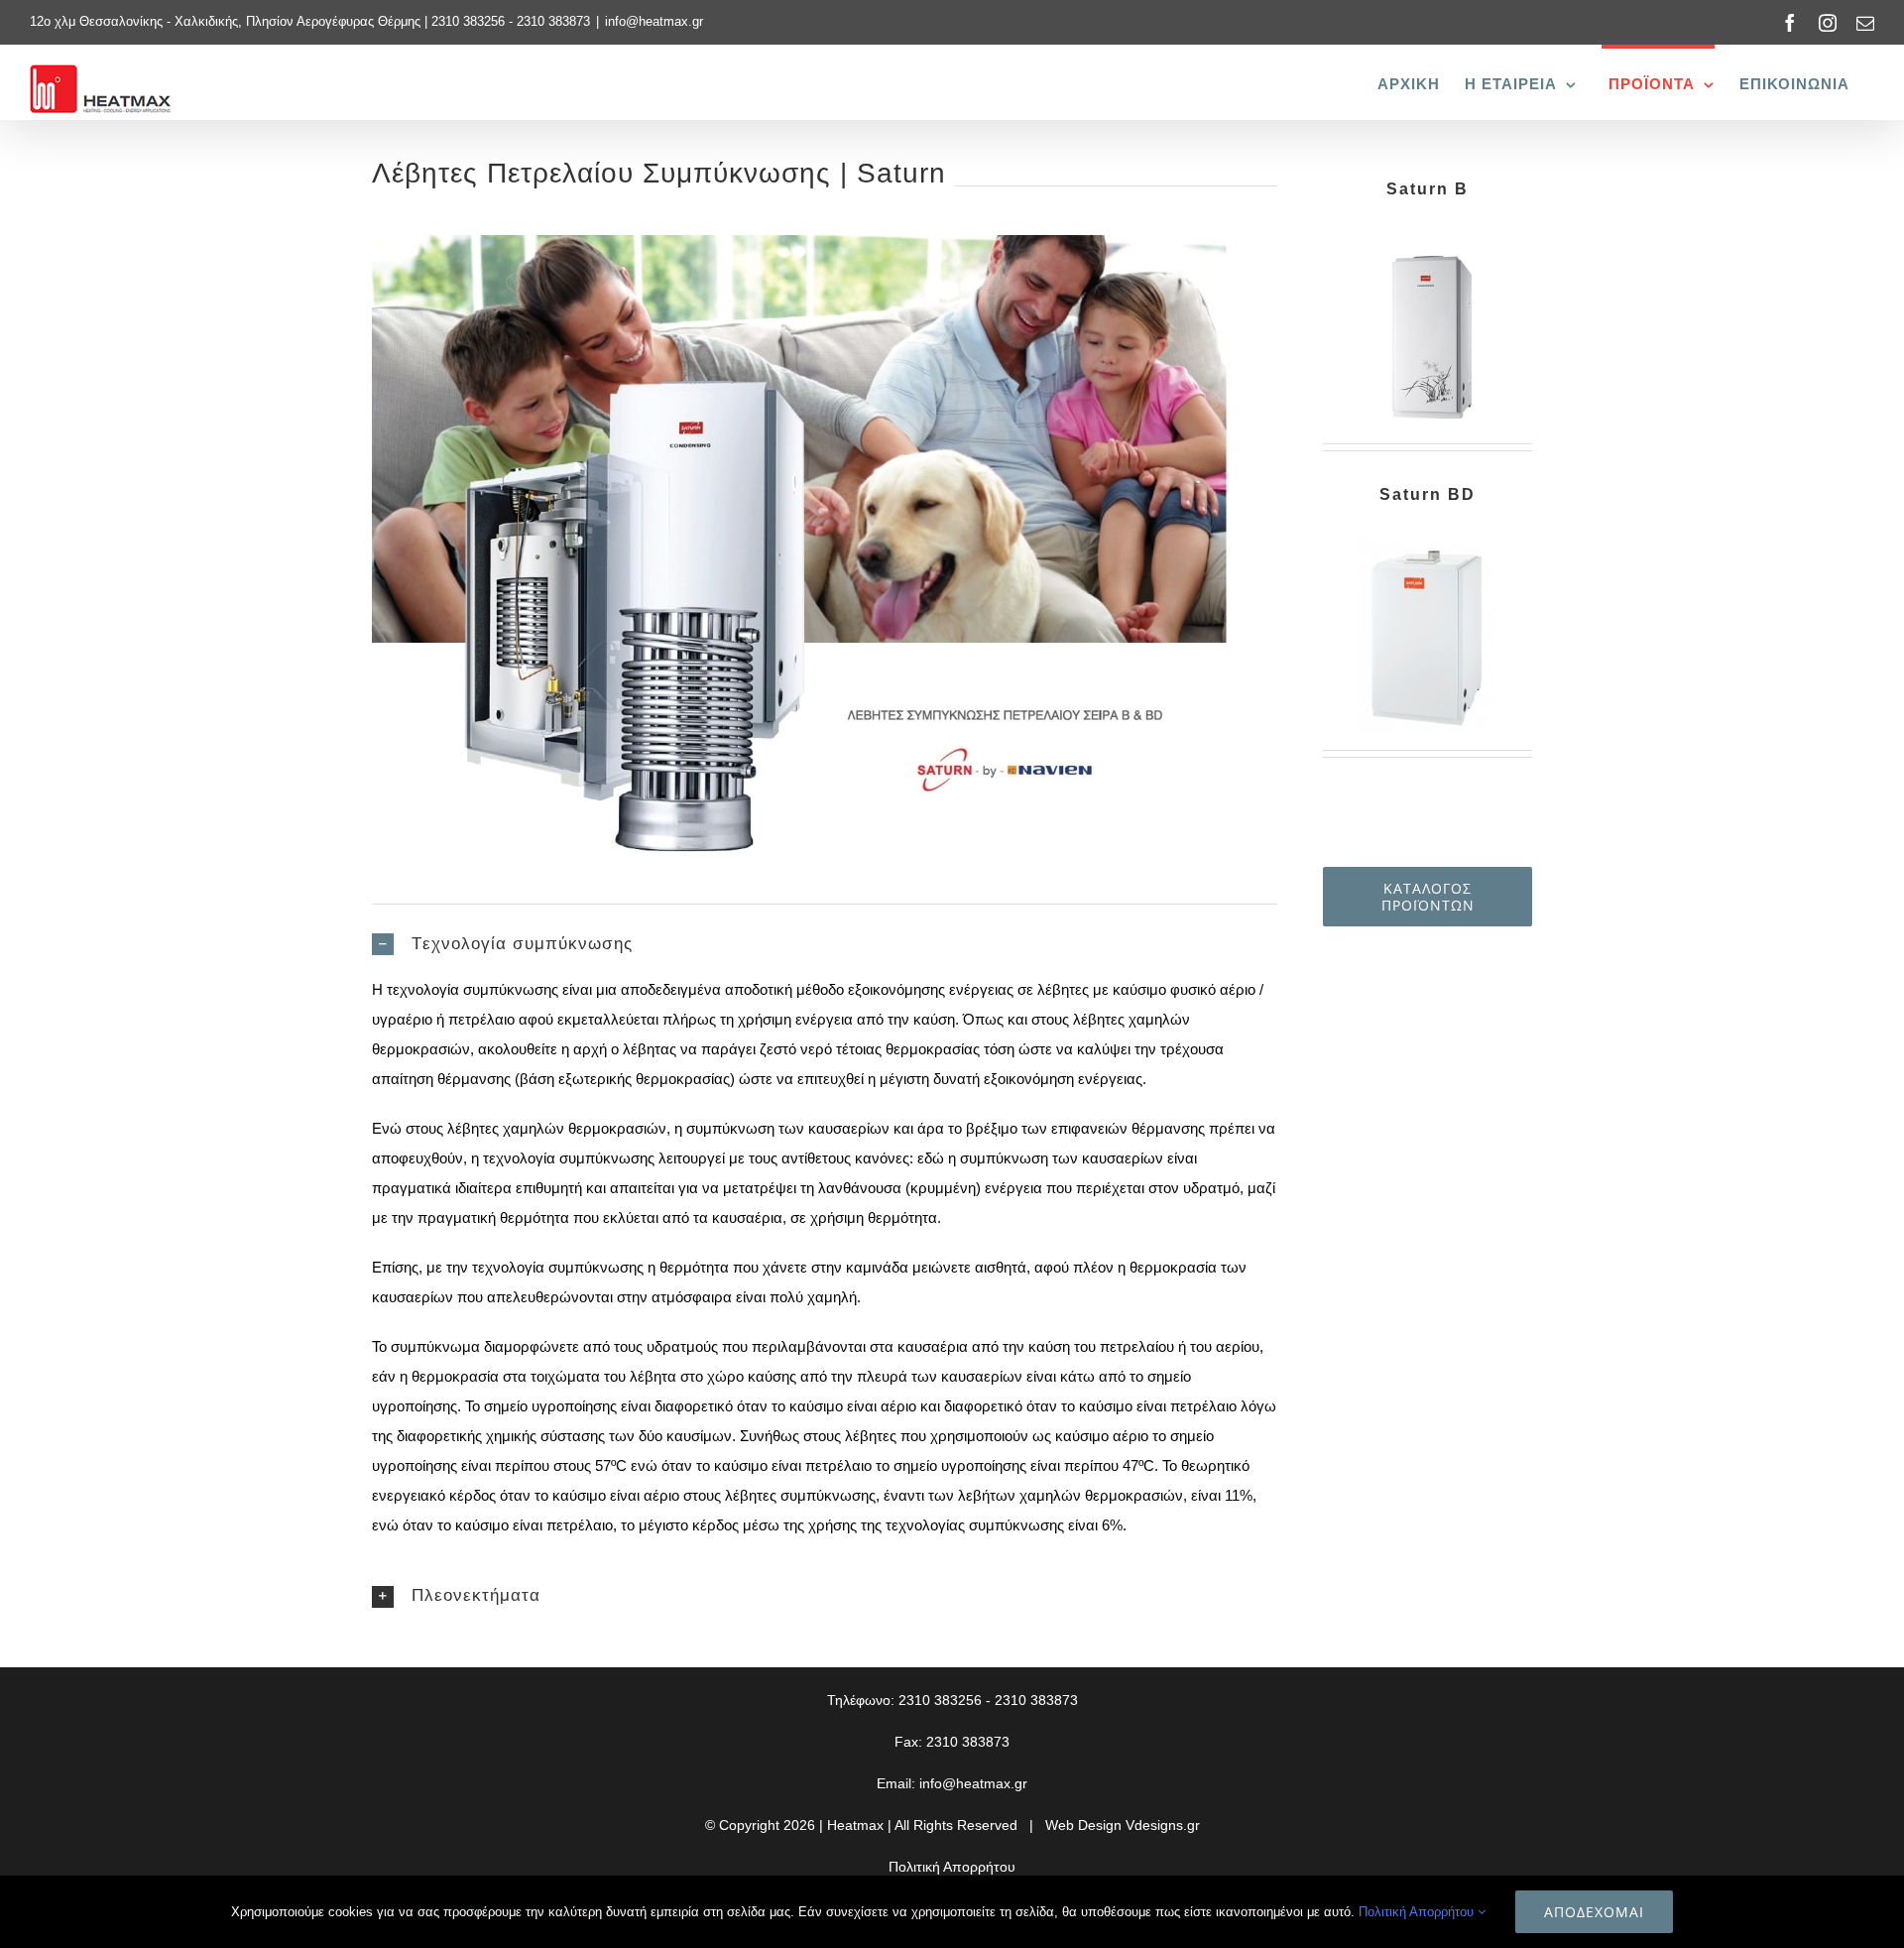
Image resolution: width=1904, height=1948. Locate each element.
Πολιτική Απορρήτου (952, 1867)
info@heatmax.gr (654, 21)
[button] (825, 945)
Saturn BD (1428, 494)
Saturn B (1428, 189)
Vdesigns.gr (1163, 1825)
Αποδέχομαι (1594, 1912)
